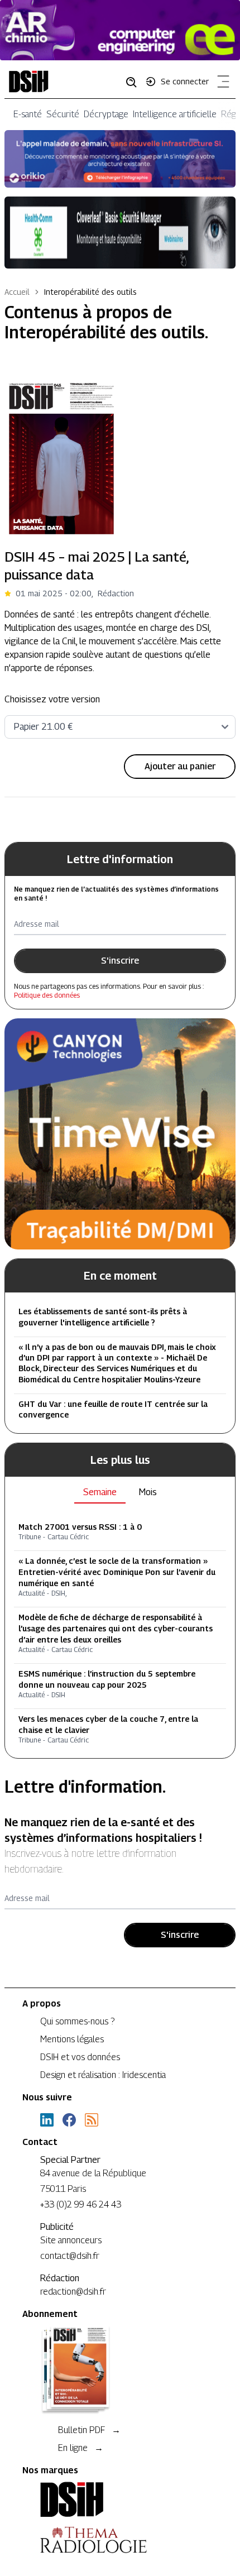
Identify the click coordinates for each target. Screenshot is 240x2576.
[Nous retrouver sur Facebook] (69, 2120)
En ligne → (81, 2448)
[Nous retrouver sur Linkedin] (47, 2120)
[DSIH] (120, 2500)
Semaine (100, 1492)
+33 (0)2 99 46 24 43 (81, 2204)
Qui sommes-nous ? (77, 2021)
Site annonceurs (71, 2240)
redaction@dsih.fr (73, 2292)
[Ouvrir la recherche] (135, 82)
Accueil (17, 292)
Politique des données (47, 995)
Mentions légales (72, 2039)
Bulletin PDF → (89, 2430)
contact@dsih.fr (70, 2256)
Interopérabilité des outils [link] (90, 292)
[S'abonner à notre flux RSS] (92, 2120)
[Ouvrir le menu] (221, 84)
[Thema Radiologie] (120, 2540)
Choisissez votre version (52, 699)
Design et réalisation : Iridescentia (103, 2075)
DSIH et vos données (80, 2057)
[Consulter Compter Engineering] (120, 30)
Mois (148, 1492)
